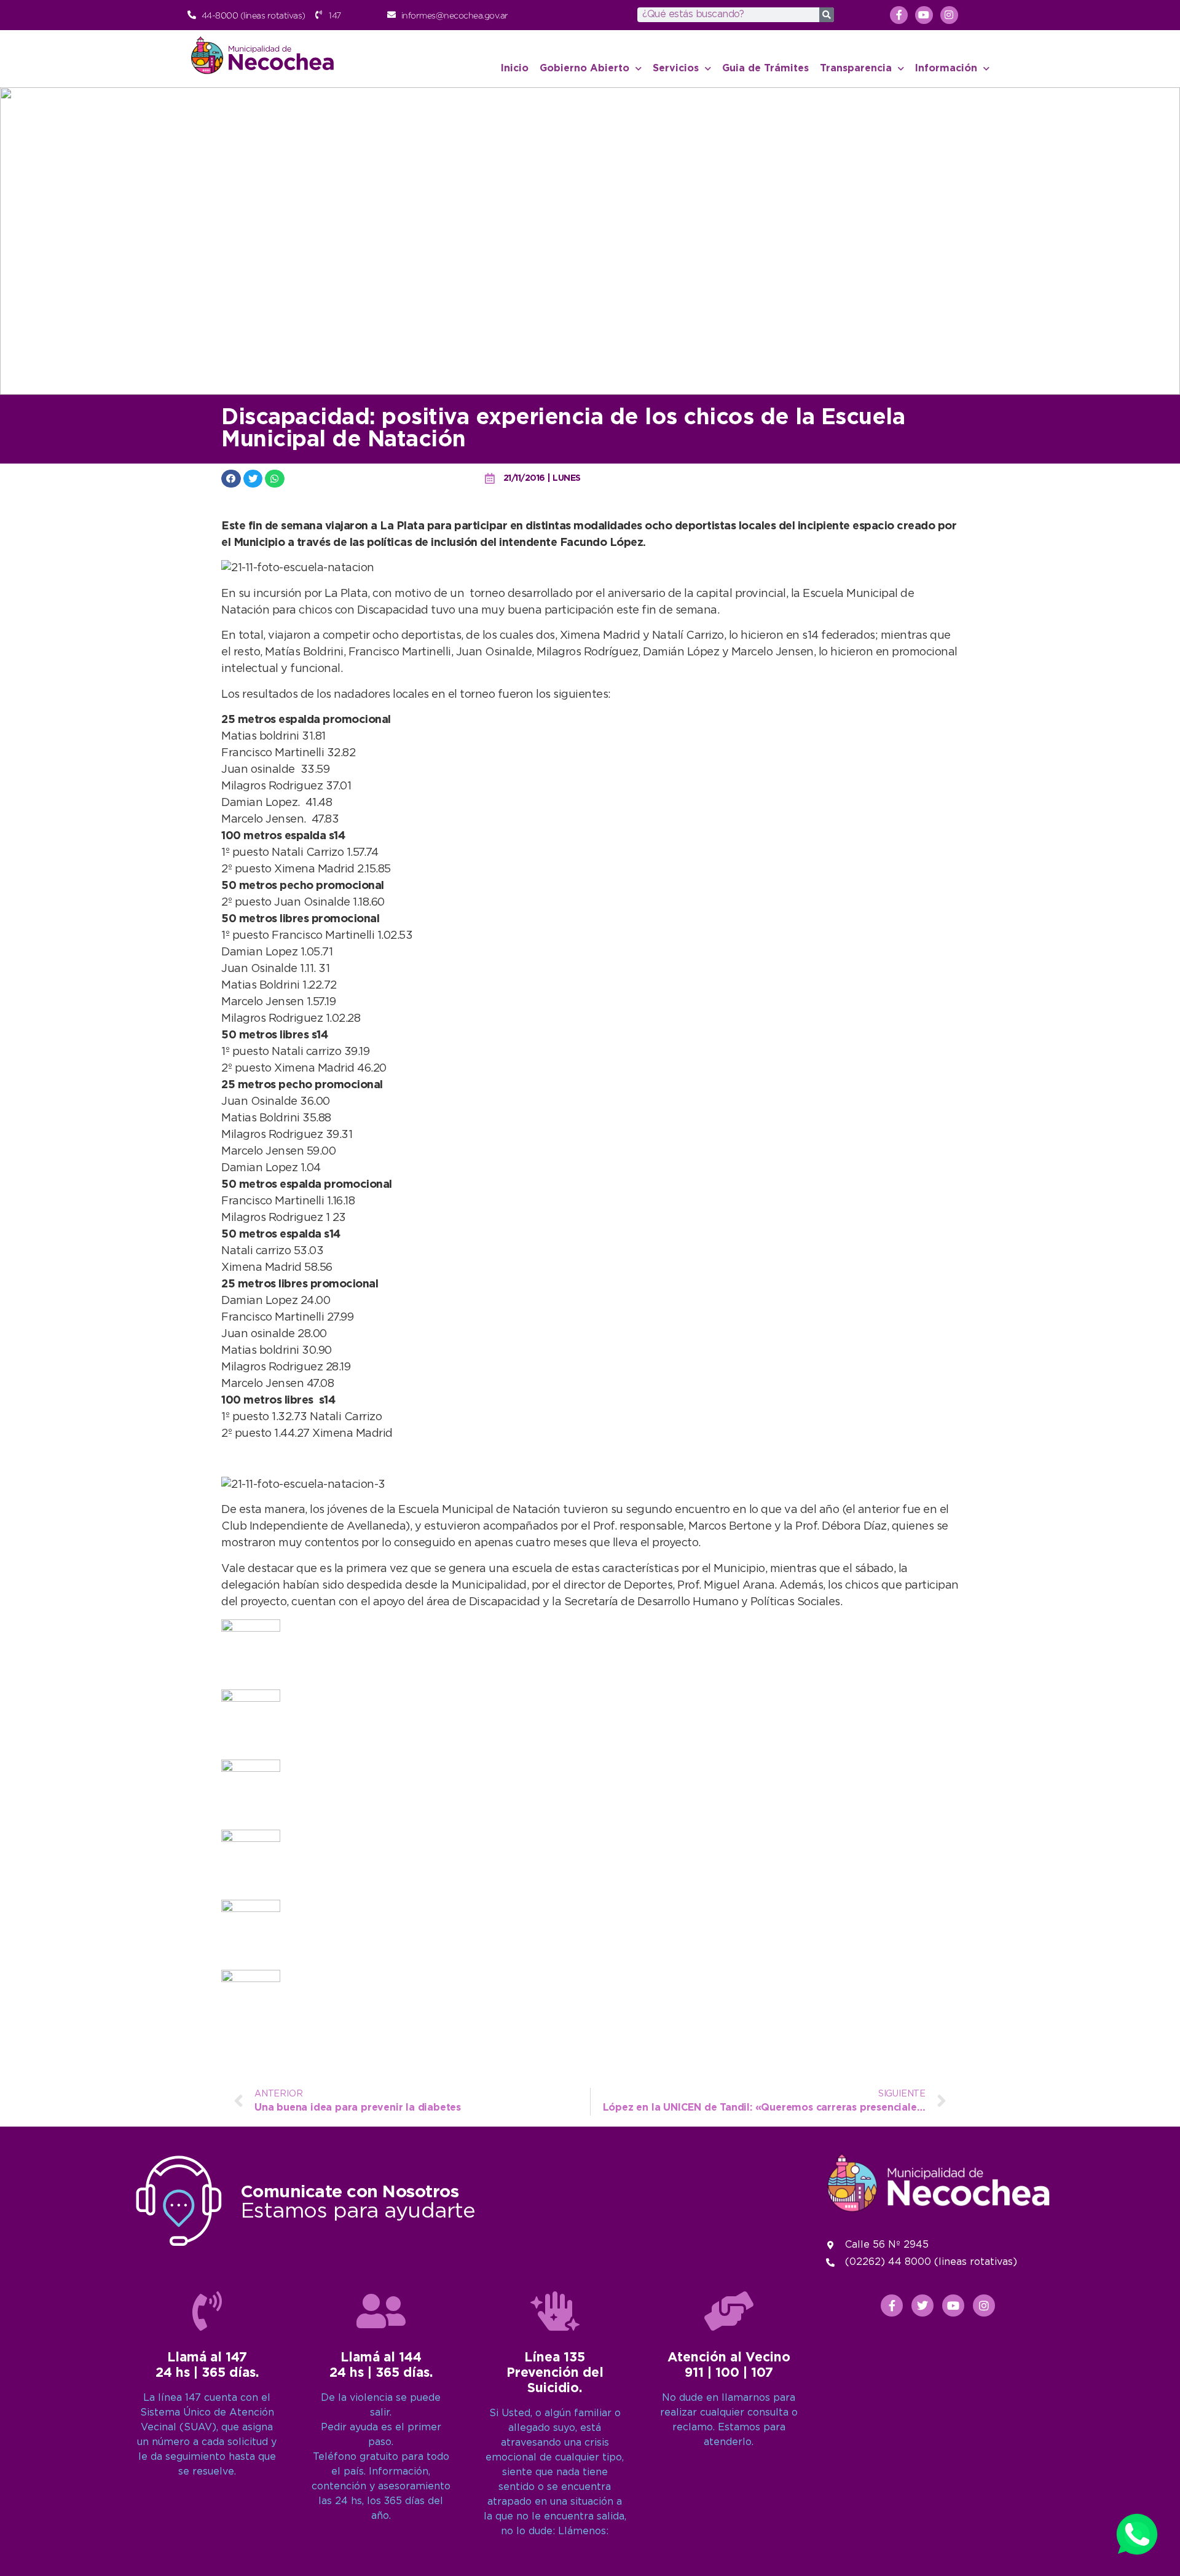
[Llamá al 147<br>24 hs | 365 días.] (207, 2311)
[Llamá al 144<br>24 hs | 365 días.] (381, 2311)
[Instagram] (949, 15)
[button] (231, 479)
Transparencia (856, 69)
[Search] (827, 15)
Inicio (515, 69)
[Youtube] (924, 15)
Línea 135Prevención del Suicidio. (555, 2373)
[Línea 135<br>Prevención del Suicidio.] (555, 2311)
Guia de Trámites (765, 69)
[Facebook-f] (899, 15)
